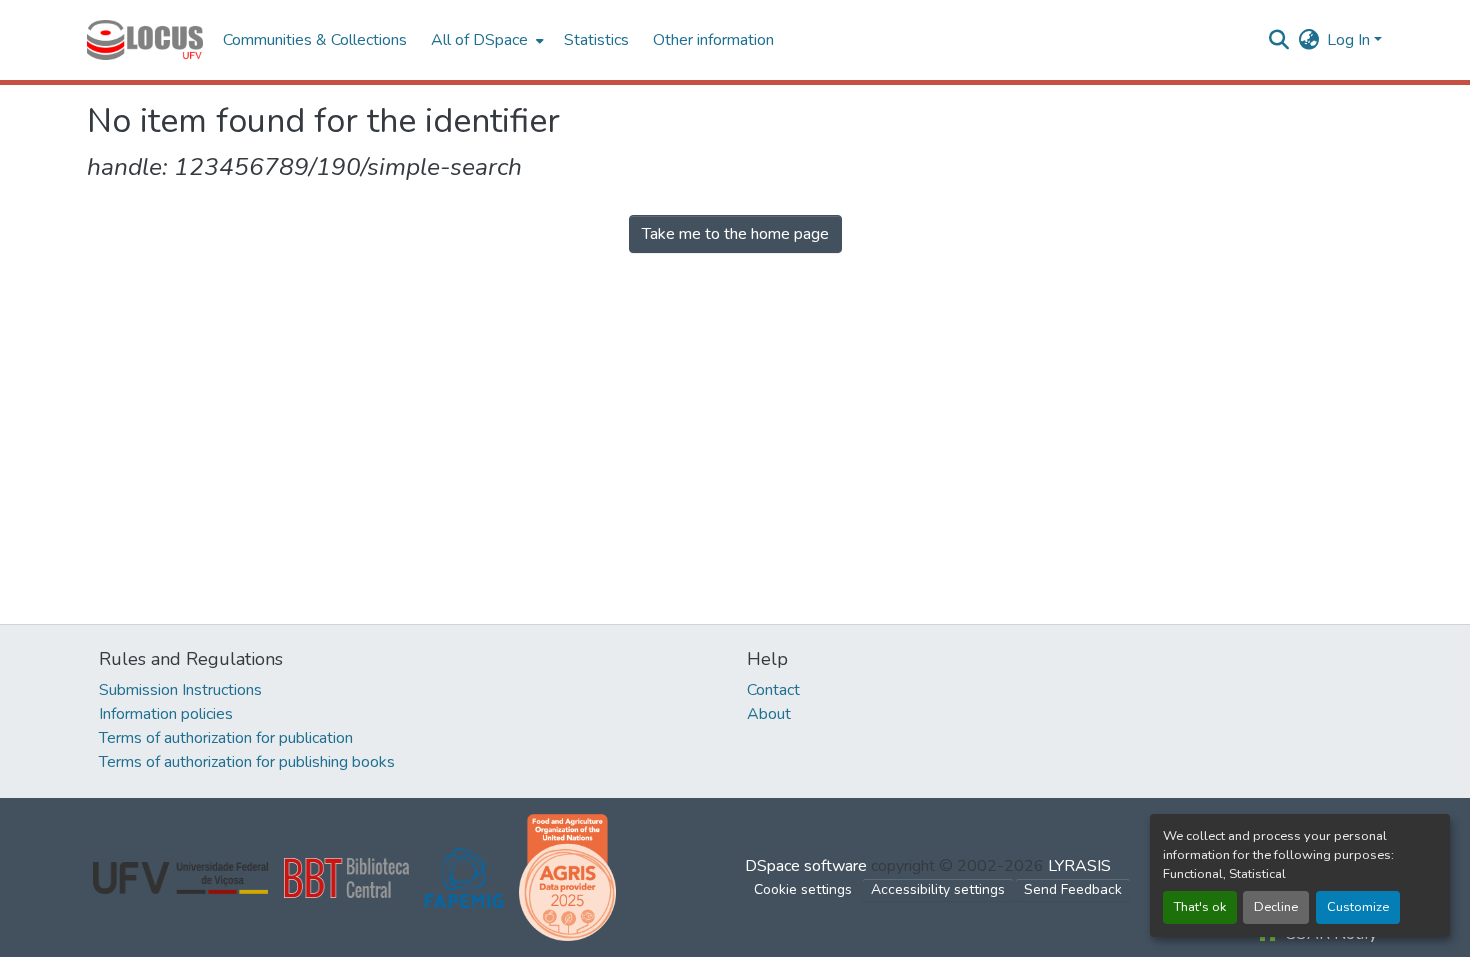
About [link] (769, 714)
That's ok (1200, 907)
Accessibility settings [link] (938, 889)
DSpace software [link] (806, 866)
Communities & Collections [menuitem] (315, 40)
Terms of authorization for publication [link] (226, 738)
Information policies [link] (166, 714)
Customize (1358, 907)
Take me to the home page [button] (735, 234)
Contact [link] (773, 690)
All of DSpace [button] (479, 40)
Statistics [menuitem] (596, 40)
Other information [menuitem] (713, 40)
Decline (1276, 907)
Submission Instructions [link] (180, 690)
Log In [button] (1350, 40)
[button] (145, 40)
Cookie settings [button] (803, 889)
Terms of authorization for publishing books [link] (247, 762)
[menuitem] (485, 40)
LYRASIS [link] (1079, 866)
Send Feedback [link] (1073, 889)
